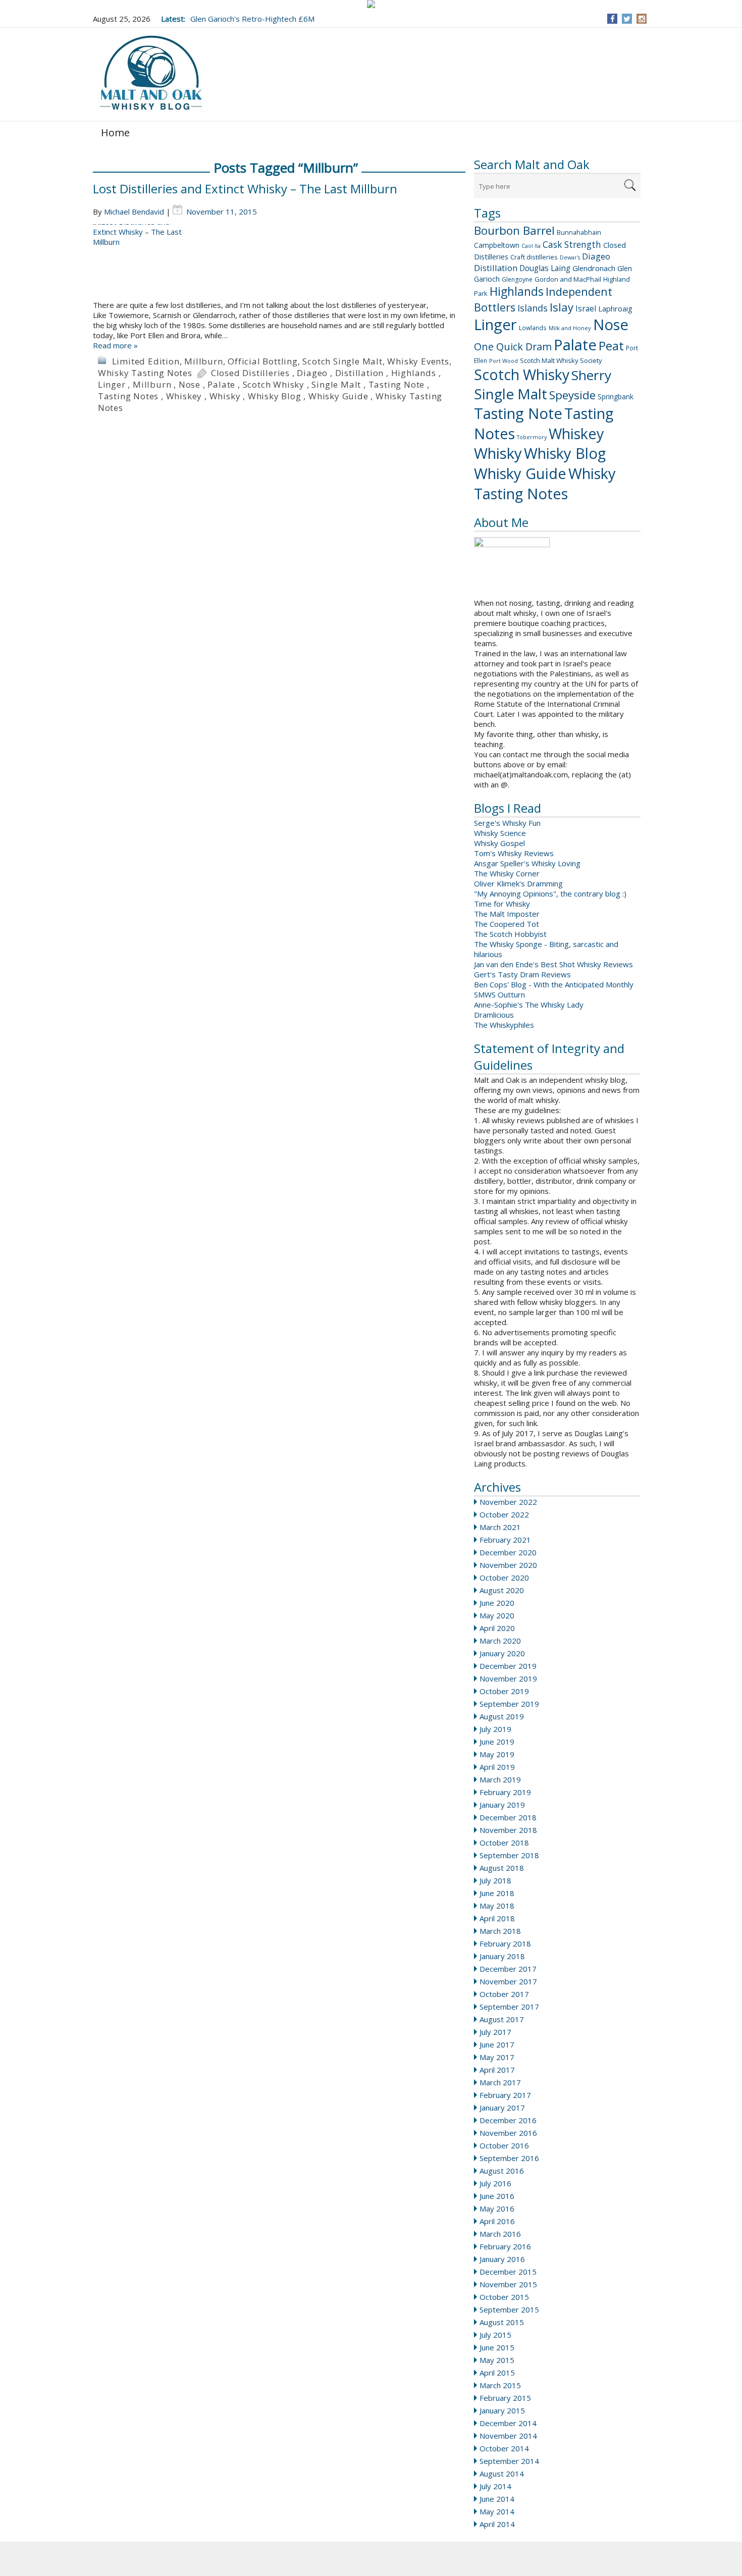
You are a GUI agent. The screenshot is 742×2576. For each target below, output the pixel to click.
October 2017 (504, 1994)
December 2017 (508, 1969)
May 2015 (497, 2360)
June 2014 (497, 2499)
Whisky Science (500, 833)
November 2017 (508, 1981)
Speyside (572, 395)
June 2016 (497, 2196)
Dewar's (570, 257)
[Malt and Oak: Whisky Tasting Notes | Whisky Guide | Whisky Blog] (151, 73)
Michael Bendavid (134, 212)
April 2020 (497, 1628)
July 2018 (495, 1880)
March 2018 (500, 1931)
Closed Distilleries (250, 373)
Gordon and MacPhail (568, 279)
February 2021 (505, 1540)
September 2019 (509, 1704)
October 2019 (504, 1691)
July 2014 (495, 2486)
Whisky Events (418, 361)
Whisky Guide (520, 474)
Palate (575, 345)
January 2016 (502, 2259)
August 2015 (502, 2322)
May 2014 (497, 2511)
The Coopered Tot (507, 924)
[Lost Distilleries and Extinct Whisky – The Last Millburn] (279, 262)
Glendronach (594, 268)
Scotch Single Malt (342, 361)
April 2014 (497, 2524)
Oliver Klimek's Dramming (518, 883)
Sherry (591, 375)
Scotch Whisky (522, 375)
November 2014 (508, 2436)
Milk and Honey (570, 328)
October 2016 (504, 2145)
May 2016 (497, 2209)
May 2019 (497, 1754)
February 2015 (505, 2398)
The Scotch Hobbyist (510, 934)
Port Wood (503, 361)
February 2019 (505, 1792)
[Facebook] (613, 19)
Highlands (517, 292)
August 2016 (502, 2171)
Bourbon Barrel (514, 230)
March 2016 (500, 2234)
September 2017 (509, 2007)
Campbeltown (497, 245)
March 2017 (500, 2082)
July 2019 (495, 1729)
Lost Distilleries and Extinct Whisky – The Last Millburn (245, 189)
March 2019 (500, 1779)
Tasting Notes (128, 396)
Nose (611, 325)
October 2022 (504, 1514)
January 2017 (502, 2108)
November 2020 (508, 1565)
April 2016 (497, 2221)
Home (115, 133)
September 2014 (509, 2461)
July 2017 (495, 2032)
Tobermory (532, 437)
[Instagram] (642, 19)
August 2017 (502, 2019)
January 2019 (502, 1805)
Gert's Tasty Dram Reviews (522, 974)
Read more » (115, 345)
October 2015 (504, 2297)
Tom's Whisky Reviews (514, 853)
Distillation (496, 268)
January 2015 (502, 2410)
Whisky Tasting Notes (545, 484)
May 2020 (497, 1615)
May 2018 (497, 1906)
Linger (495, 325)
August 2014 (502, 2474)
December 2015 (508, 2272)
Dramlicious (494, 1015)
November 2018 (508, 1830)
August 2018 (502, 1868)
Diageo (596, 256)
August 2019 (502, 1716)
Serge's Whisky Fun (507, 823)
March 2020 (500, 1641)
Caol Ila (531, 246)
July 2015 (495, 2335)
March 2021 (500, 1527)
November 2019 (508, 1678)
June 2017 (497, 2044)
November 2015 (508, 2284)
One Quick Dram (513, 347)
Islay (562, 307)
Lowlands (533, 328)
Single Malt (511, 394)
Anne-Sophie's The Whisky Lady (529, 1005)
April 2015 (497, 2373)
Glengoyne (517, 279)
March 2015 (500, 2385)
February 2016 (505, 2246)
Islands (533, 308)
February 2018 (505, 1943)
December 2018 (508, 1817)
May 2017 (497, 2057)
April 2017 (497, 2070)
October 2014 (504, 2448)
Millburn (203, 361)
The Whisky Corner (507, 873)
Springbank (616, 397)
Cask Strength (572, 244)
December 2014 (508, 2423)
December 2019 (508, 1666)
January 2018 (502, 1956)
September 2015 (509, 2309)
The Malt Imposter (507, 914)
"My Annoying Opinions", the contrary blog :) (550, 893)
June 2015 (497, 2347)
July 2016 (495, 2183)
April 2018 (497, 1918)
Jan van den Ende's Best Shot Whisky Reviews (553, 964)
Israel (586, 308)
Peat (611, 346)
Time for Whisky (502, 904)
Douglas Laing (545, 268)
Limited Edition (146, 361)
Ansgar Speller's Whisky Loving (527, 863)
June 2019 (497, 1742)
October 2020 (504, 1578)
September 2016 (509, 2158)
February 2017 (505, 2095)
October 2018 (504, 1843)
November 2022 (508, 1502)
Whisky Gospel (499, 843)
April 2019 (497, 1767)
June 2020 (497, 1603)
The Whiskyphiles (504, 1025)
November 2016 (508, 2133)
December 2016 (508, 2120)
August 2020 (502, 1590)
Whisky (498, 453)
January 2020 (502, 1653)
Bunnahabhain (579, 232)
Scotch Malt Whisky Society (561, 360)
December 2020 (508, 1552)
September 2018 (509, 1855)
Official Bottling (263, 361)
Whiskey (576, 433)
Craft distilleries (534, 257)
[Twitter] (627, 19)
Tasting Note (518, 413)
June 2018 (497, 1893)
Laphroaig (615, 308)
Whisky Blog (565, 453)
